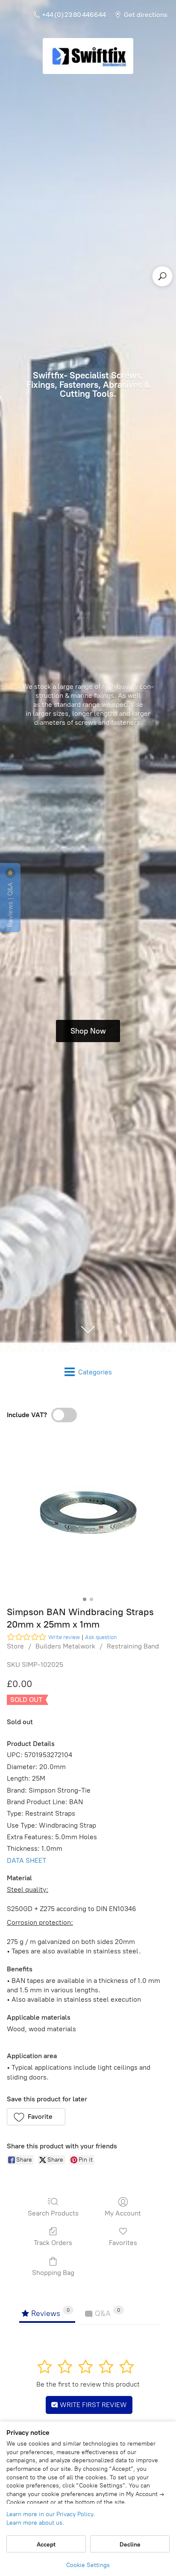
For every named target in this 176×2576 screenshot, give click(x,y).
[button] (36, 2117)
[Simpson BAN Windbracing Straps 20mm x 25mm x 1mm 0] (88, 1512)
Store (15, 1646)
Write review (64, 1637)
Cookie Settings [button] (88, 2565)
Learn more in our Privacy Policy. (51, 2514)
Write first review (92, 2405)
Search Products (53, 2213)
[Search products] (162, 276)
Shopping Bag (53, 2273)
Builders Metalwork (65, 1646)
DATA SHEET (26, 1860)
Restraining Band (133, 1646)
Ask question (101, 1637)
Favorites (123, 2243)
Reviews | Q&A (10, 904)
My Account (123, 2213)
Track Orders (53, 2243)
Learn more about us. (35, 2523)
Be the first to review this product (88, 2384)
